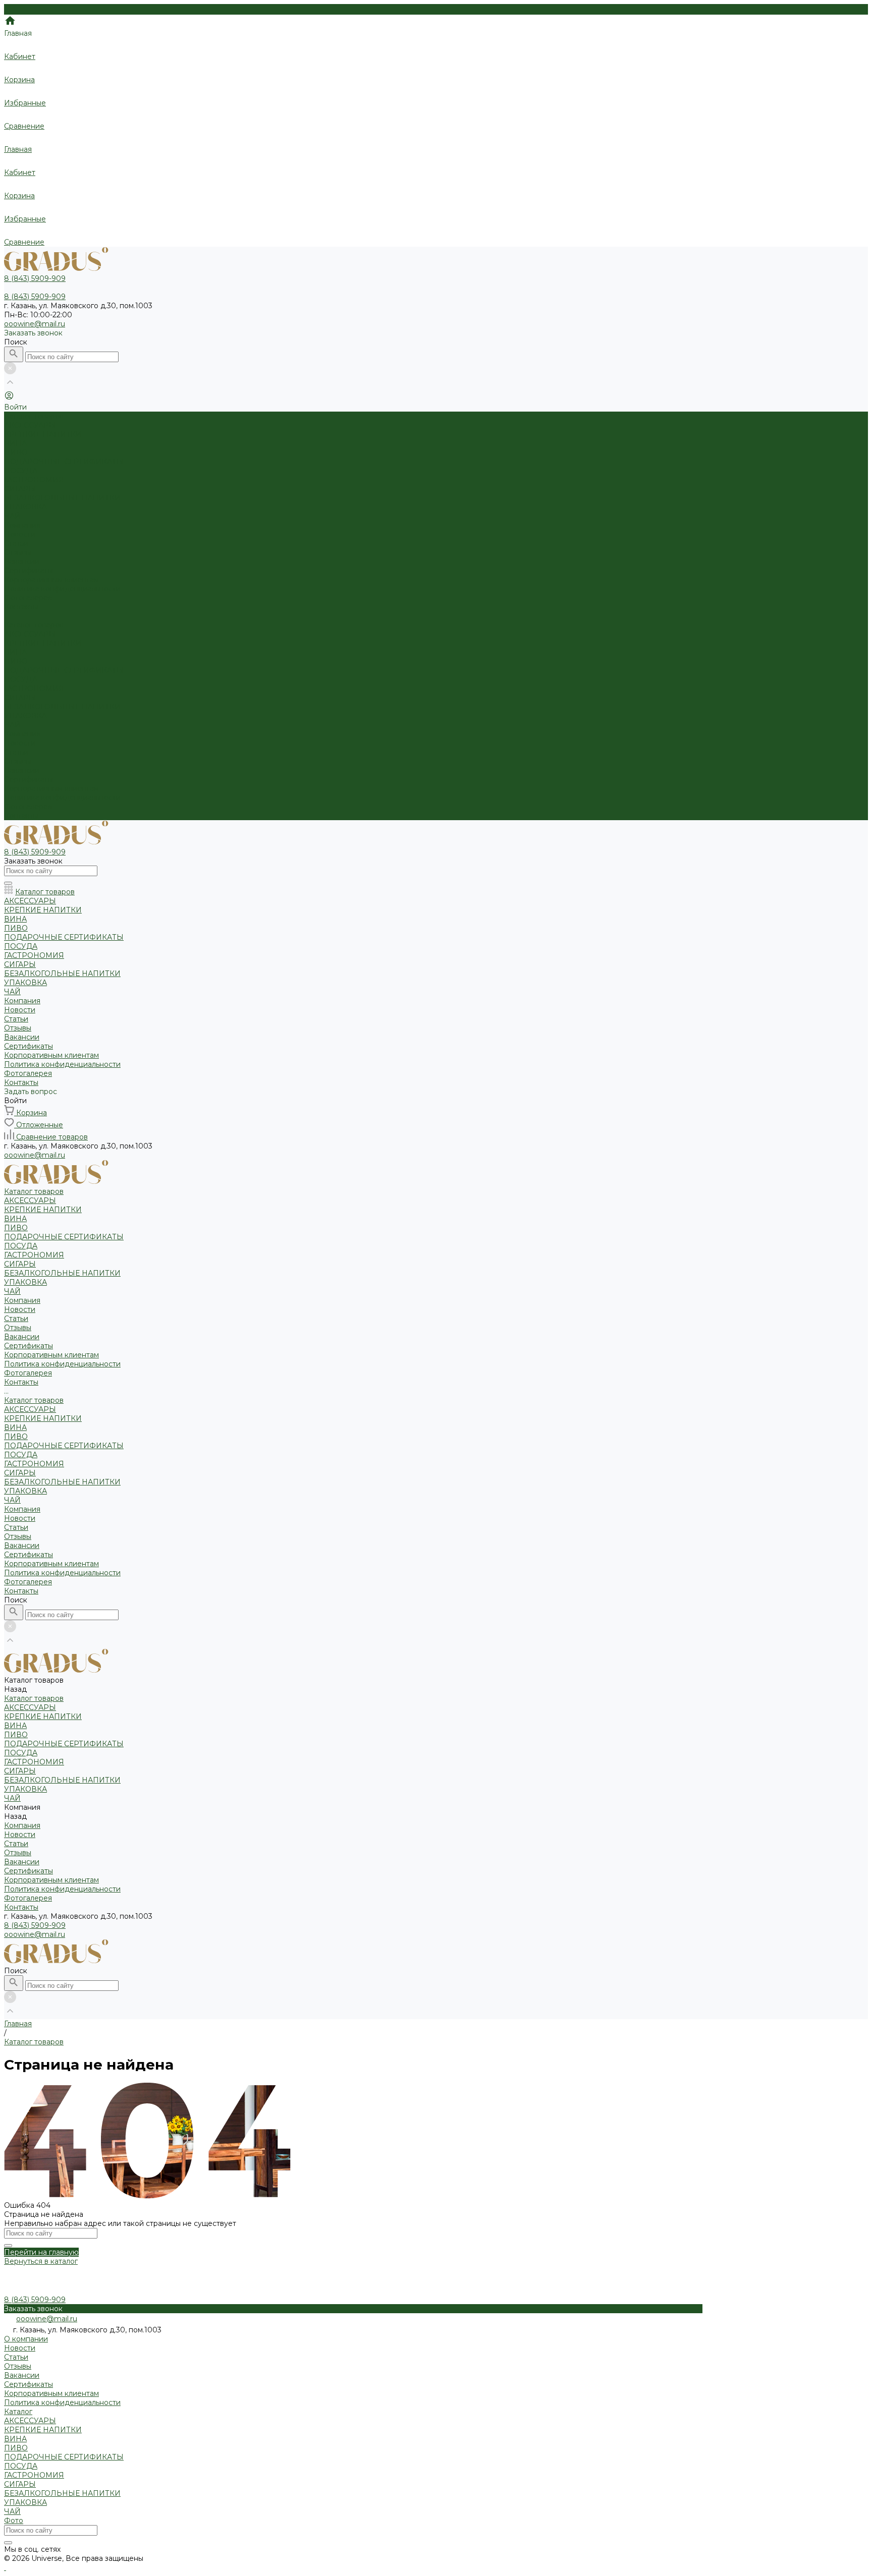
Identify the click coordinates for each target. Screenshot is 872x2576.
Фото (14, 2521)
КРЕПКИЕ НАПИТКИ (43, 434)
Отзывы (18, 552)
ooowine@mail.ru (35, 324)
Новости (20, 534)
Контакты (21, 816)
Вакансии (22, 561)
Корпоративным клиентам (51, 580)
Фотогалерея (28, 807)
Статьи (16, 543)
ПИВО (16, 452)
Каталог (18, 2412)
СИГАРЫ (20, 489)
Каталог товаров (34, 625)
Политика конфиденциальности (62, 589)
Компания (22, 734)
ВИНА (15, 443)
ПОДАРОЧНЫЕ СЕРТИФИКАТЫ (64, 462)
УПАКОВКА (25, 507)
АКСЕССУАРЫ (30, 425)
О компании (26, 2339)
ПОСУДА (21, 471)
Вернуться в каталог (41, 2261)
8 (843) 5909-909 (35, 1925)
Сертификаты (29, 570)
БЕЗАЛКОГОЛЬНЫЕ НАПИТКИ (62, 498)
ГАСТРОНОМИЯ (34, 480)
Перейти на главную (41, 2252)
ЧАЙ (12, 516)
